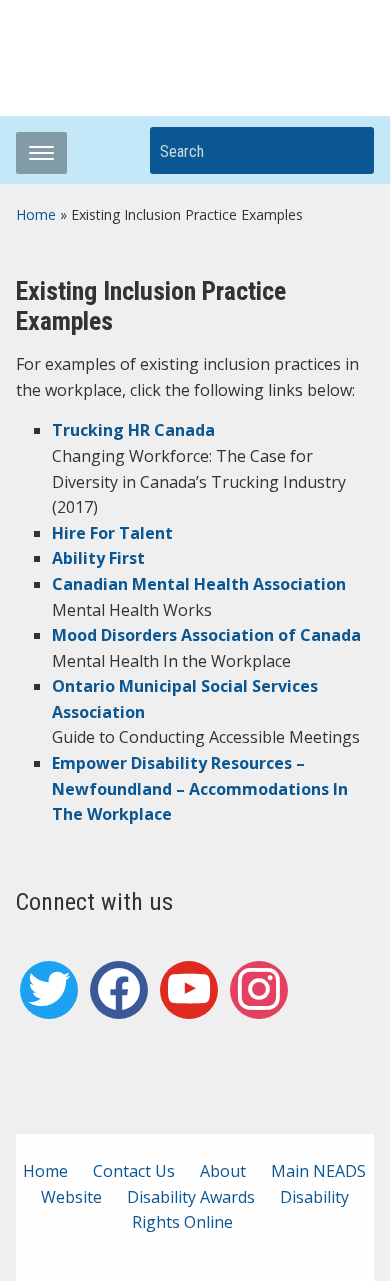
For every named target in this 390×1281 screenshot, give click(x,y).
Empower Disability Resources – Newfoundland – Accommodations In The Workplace (200, 788)
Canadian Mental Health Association (199, 584)
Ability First (98, 558)
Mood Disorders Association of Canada (206, 635)
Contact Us (134, 1171)
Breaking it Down (239, 52)
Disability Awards (191, 1197)
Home (36, 214)
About (223, 1171)
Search (349, 150)
